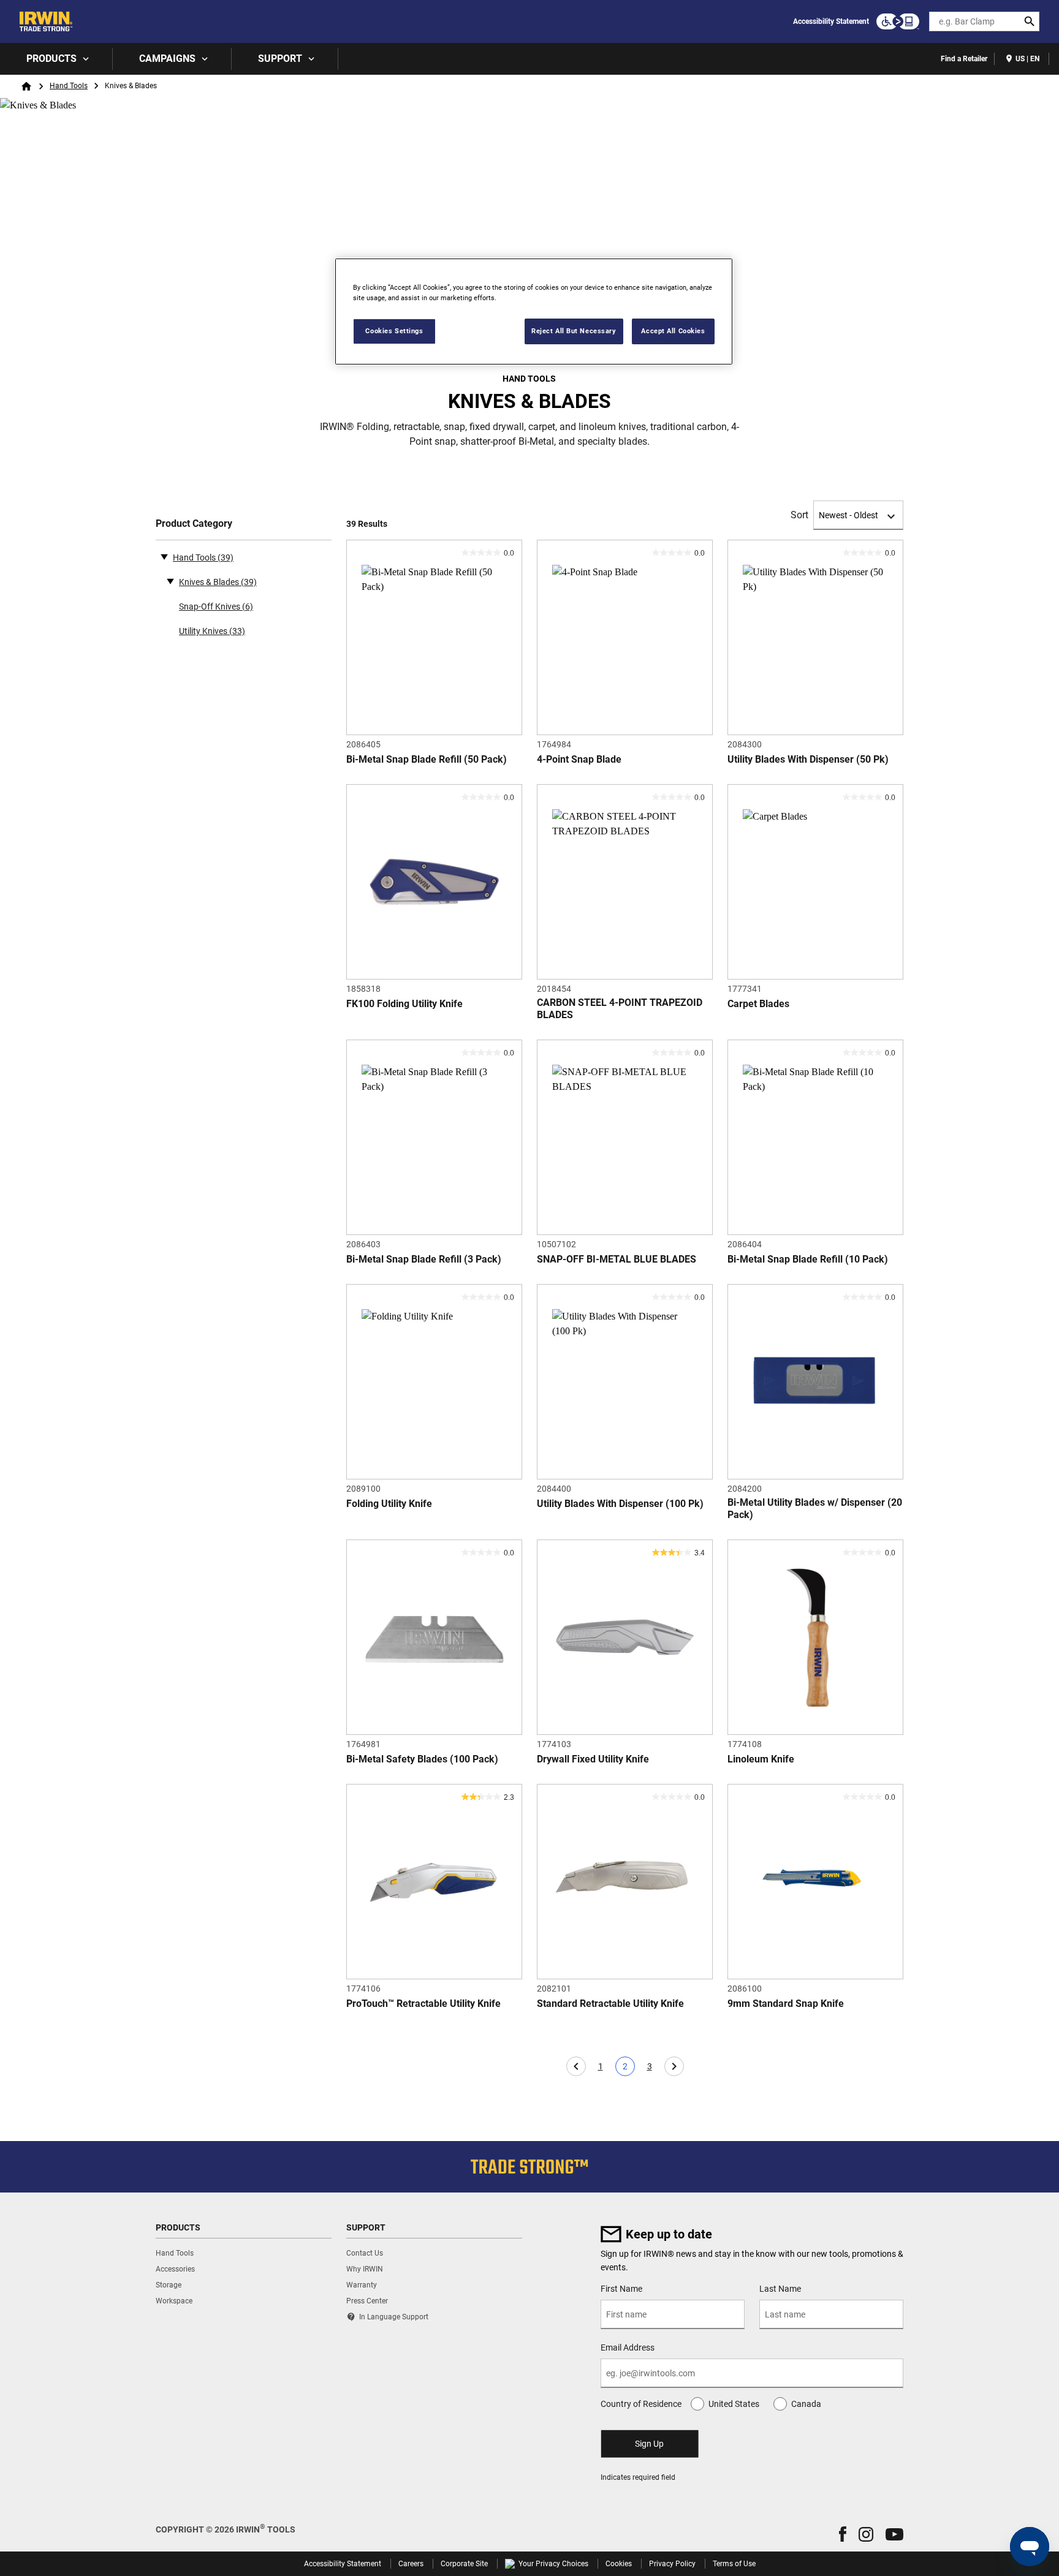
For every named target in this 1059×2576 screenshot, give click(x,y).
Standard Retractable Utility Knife (610, 2004)
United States (734, 2404)
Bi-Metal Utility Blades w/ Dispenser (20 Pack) (815, 1509)
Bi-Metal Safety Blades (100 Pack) (422, 1759)
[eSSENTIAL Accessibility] (898, 21)
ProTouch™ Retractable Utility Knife (423, 2004)
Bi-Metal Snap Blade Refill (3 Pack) (424, 1259)
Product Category (194, 523)
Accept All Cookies (673, 331)
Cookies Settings (394, 331)
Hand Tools (69, 86)
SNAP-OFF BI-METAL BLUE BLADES (617, 1259)
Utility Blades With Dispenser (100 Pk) (620, 1504)
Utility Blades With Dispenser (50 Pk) (808, 759)
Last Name (780, 2289)
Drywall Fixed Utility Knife (593, 1759)
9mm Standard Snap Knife (786, 2004)
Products (51, 59)
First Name (621, 2289)
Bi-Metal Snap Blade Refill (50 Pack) (427, 759)
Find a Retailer (964, 59)
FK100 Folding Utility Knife (404, 1004)
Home (26, 86)
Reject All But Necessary (574, 331)
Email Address (628, 2347)
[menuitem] (56, 59)
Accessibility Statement (831, 21)
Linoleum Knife (761, 1759)
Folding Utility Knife (389, 1504)
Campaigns (167, 59)
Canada (806, 2404)
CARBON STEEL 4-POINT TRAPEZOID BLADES (620, 1009)
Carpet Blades (758, 1004)
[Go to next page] (674, 2066)
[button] (843, 2534)
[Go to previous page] (576, 2066)
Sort (799, 515)
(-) (164, 556)
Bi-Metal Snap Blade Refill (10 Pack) (808, 1259)
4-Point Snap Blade (579, 759)
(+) (170, 581)
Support (280, 59)
